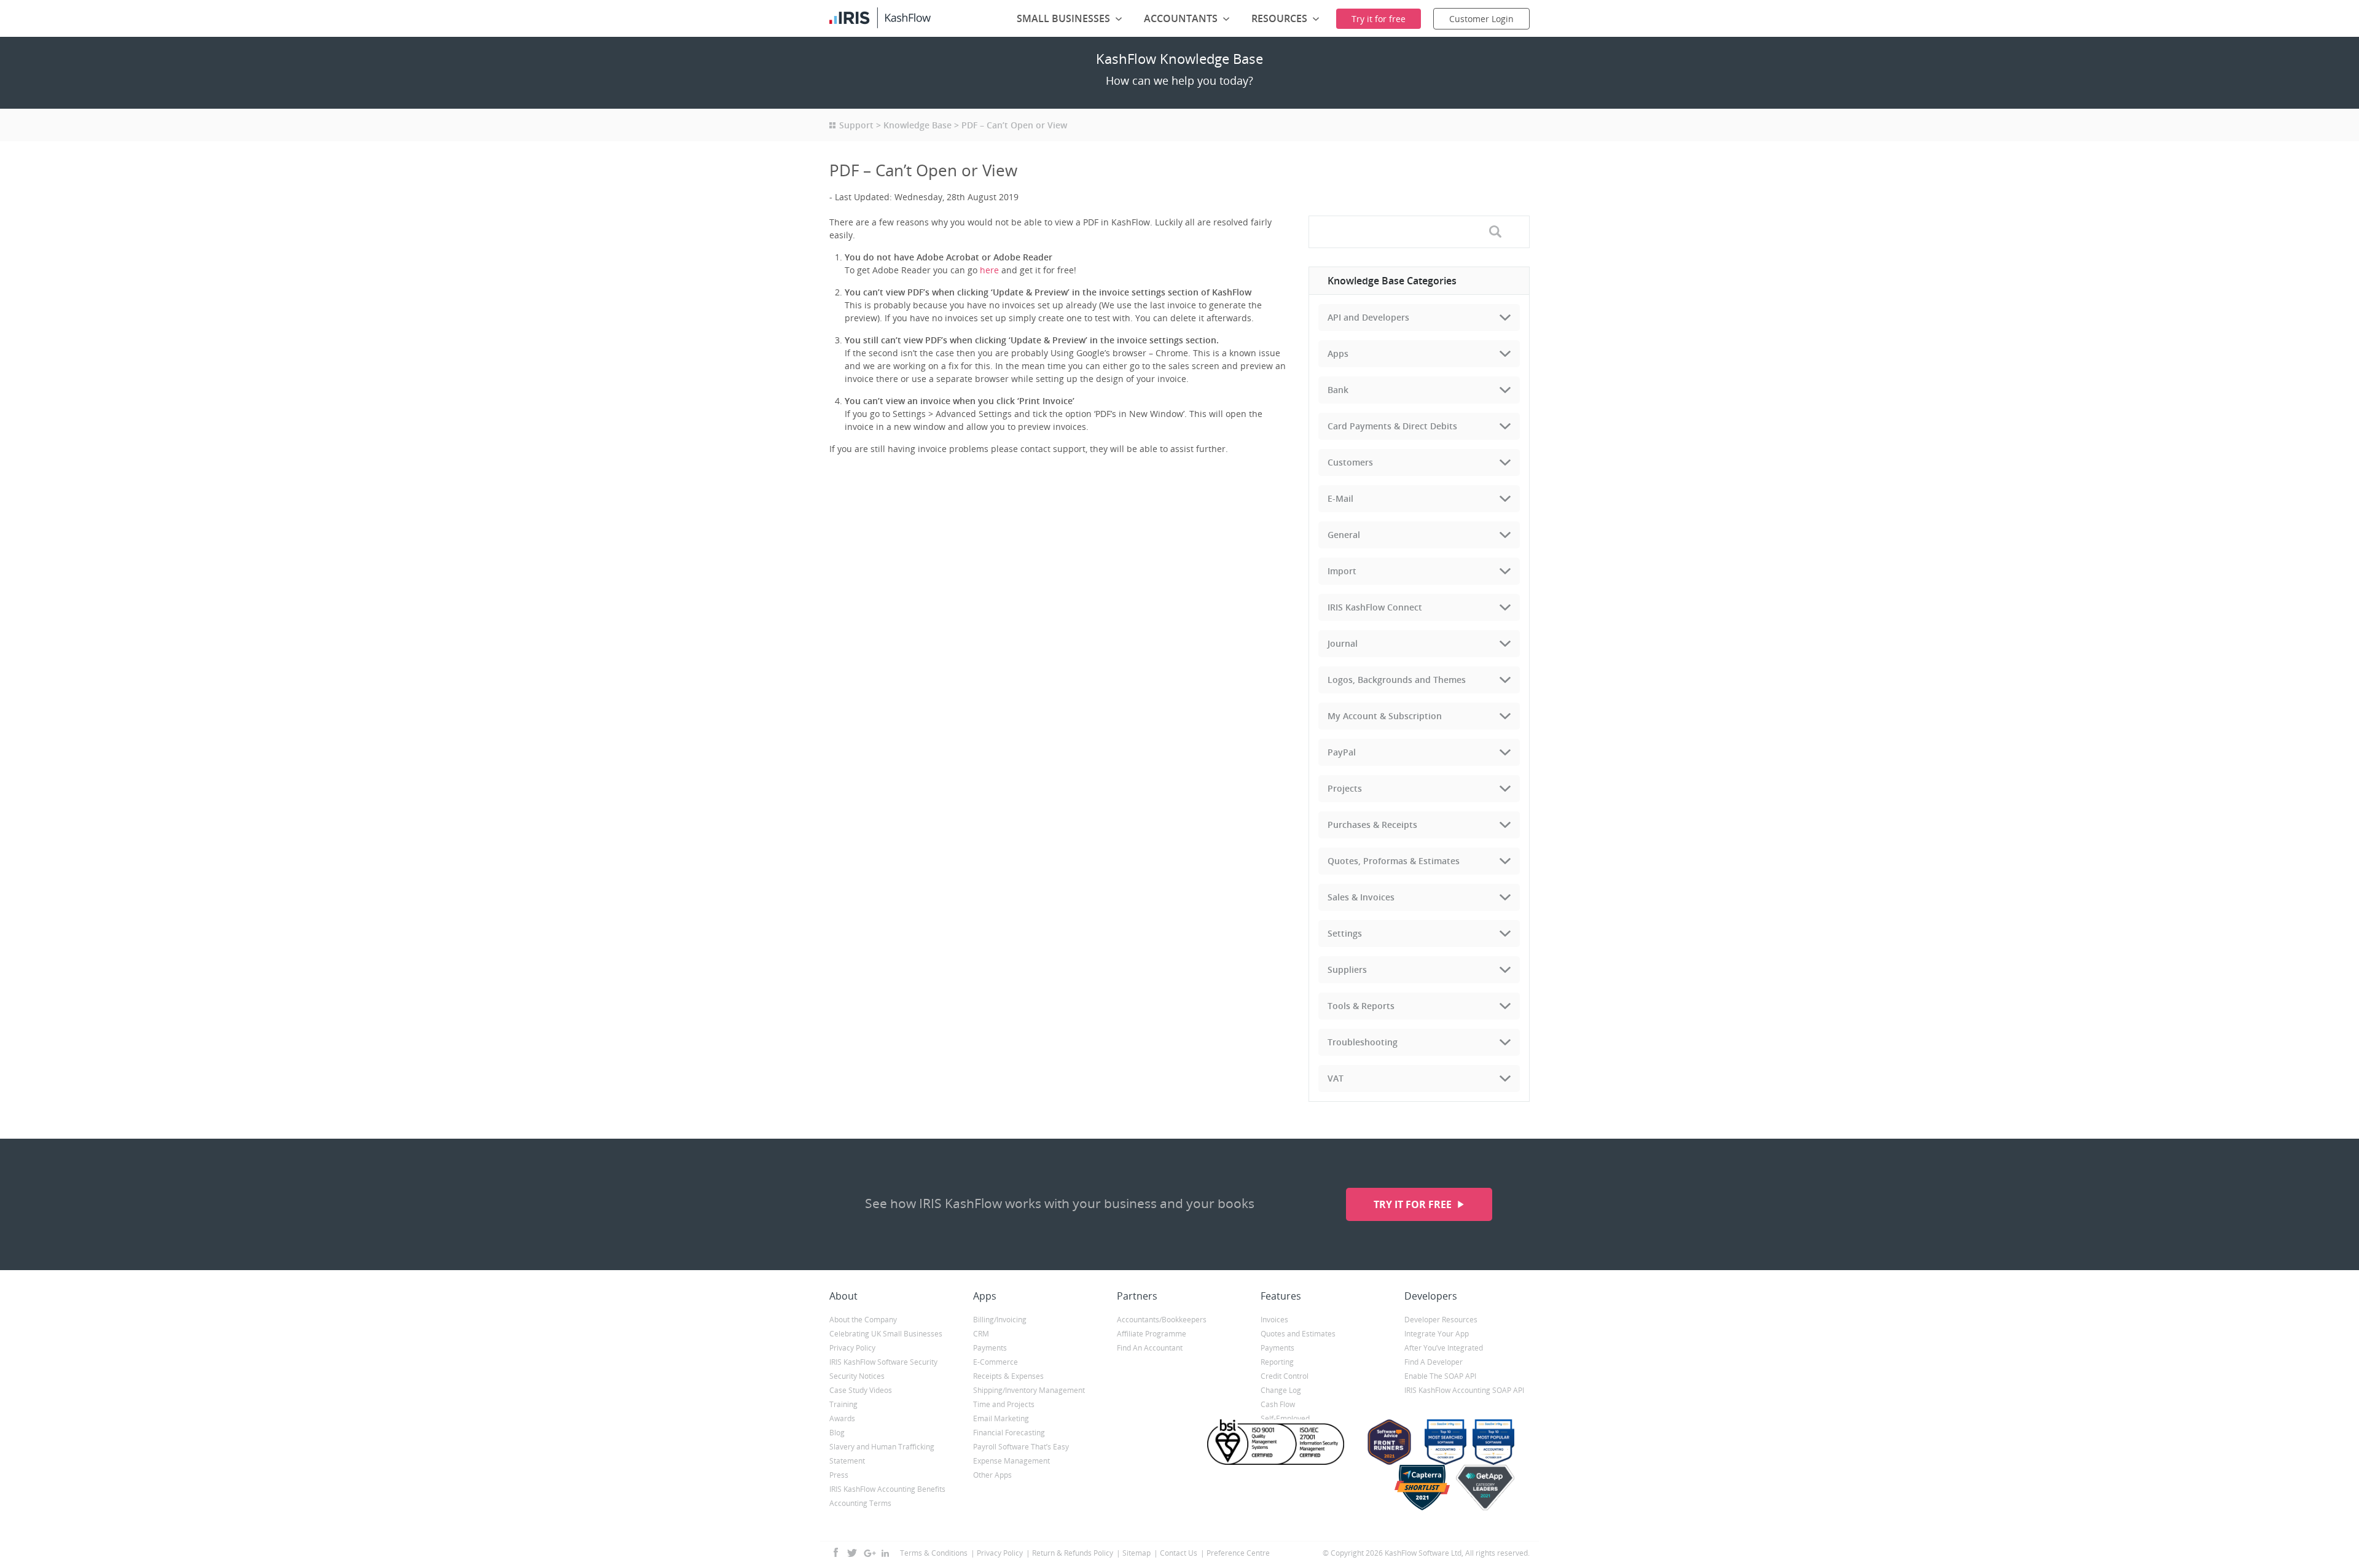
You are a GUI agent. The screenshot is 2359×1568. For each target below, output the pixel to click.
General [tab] (1344, 535)
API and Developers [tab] (1368, 317)
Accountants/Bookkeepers (1162, 1320)
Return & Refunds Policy (1073, 1553)
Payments (990, 1348)
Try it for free (1414, 1204)
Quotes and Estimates (1298, 1334)
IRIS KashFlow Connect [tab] (1375, 607)
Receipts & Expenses (1008, 1376)
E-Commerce (996, 1362)
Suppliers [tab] (1347, 969)
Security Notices (857, 1376)
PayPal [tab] (1342, 752)
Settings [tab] (1345, 933)
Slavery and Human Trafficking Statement (882, 1454)
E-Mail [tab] (1340, 498)
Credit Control (1285, 1376)
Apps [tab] (1338, 353)
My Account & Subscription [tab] (1385, 716)
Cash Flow (1278, 1404)
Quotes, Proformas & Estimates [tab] (1394, 861)
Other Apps (992, 1475)
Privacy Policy (852, 1348)
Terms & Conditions (934, 1553)
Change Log (1281, 1390)
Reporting (1277, 1362)
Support (856, 125)
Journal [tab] (1343, 643)
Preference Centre (1238, 1553)
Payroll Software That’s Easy (1021, 1447)
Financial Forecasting (1009, 1433)
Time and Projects (1004, 1404)
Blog (837, 1433)
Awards (842, 1418)
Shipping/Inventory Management (1029, 1390)
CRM (981, 1334)
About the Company (863, 1320)
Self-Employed (1285, 1418)
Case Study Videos (861, 1390)
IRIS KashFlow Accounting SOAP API (1464, 1390)
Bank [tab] (1338, 390)
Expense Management (1011, 1461)
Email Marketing (1001, 1418)
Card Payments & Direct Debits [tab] (1392, 426)
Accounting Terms (860, 1503)
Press (839, 1475)
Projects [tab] (1345, 788)
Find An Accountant (1150, 1348)
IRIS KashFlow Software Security (883, 1362)
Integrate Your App (1437, 1334)
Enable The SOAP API (1440, 1376)
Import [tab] (1342, 571)
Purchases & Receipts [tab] (1372, 825)
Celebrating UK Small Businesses (886, 1334)
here (989, 270)
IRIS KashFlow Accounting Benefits (887, 1489)
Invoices (1274, 1320)
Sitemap (1136, 1553)
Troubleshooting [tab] (1363, 1042)
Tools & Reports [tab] (1361, 1006)
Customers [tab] (1350, 462)
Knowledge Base (917, 125)
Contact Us (1179, 1553)
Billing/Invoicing (1000, 1320)
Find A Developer (1434, 1362)
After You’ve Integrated (1444, 1348)
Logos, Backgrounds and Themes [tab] (1397, 680)
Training (843, 1404)
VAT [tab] (1336, 1078)
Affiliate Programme (1152, 1334)
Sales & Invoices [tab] (1361, 897)
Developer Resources (1441, 1320)
